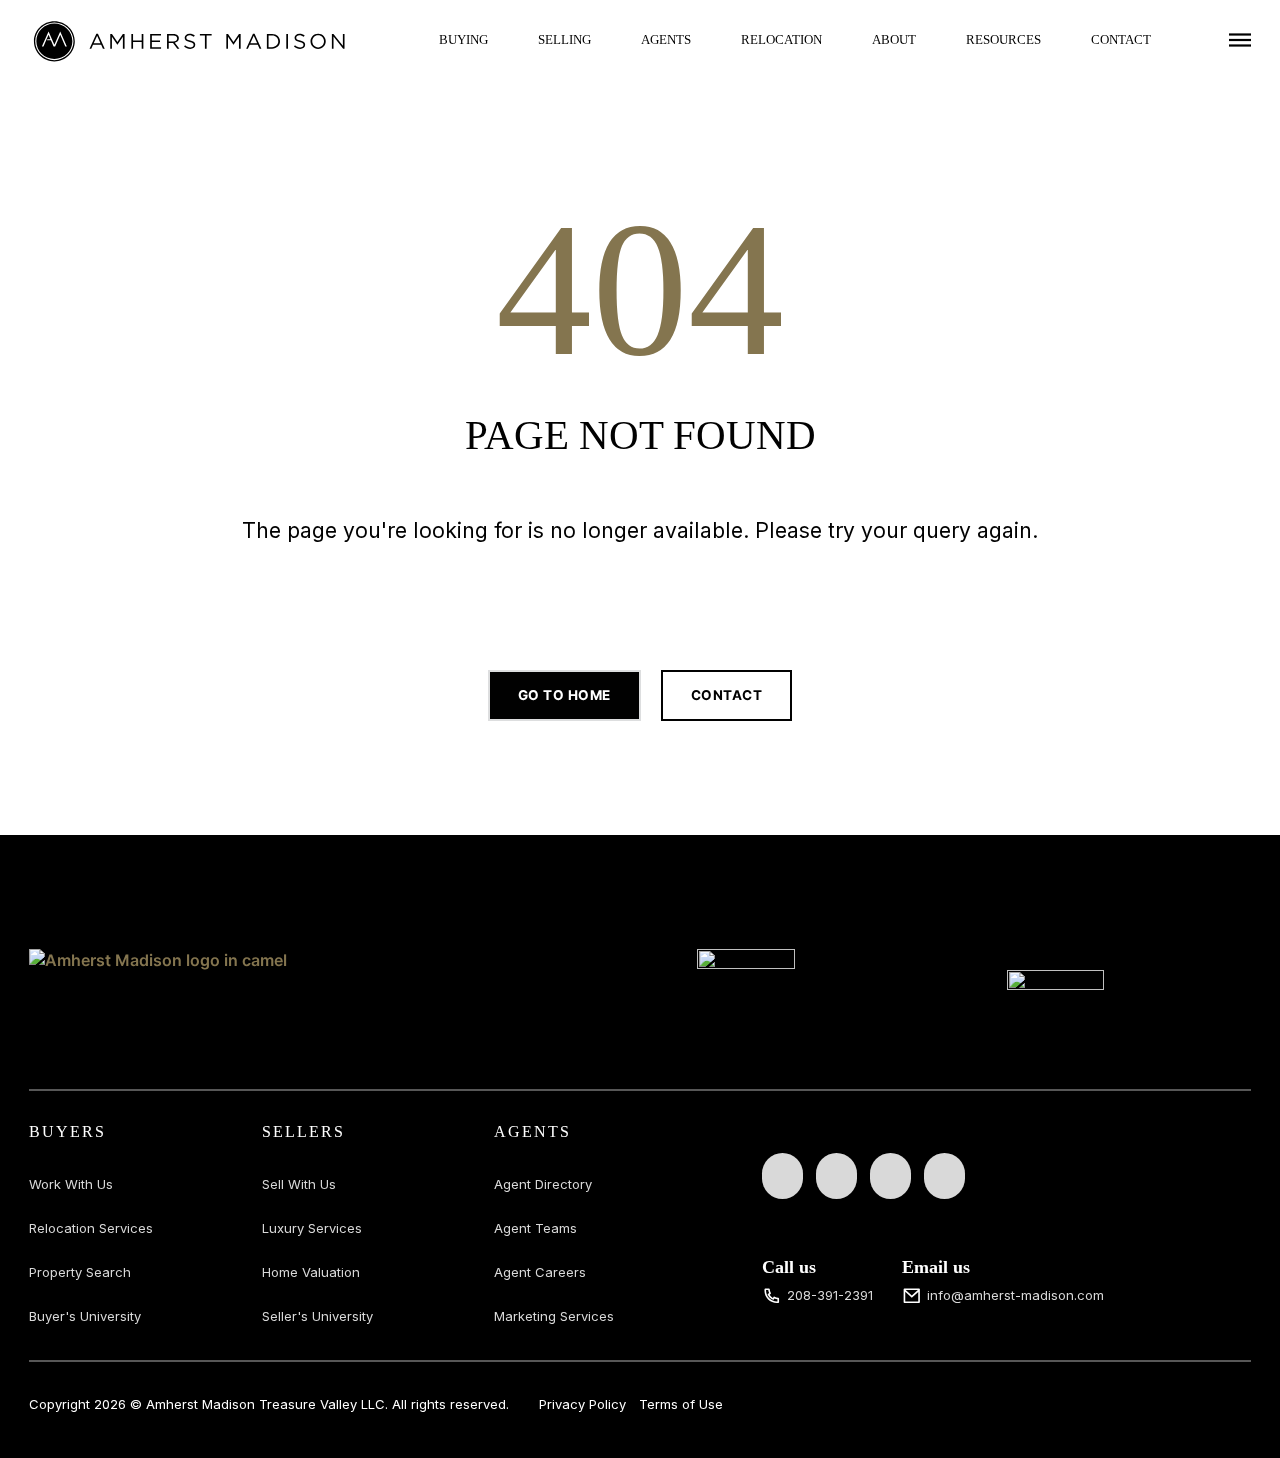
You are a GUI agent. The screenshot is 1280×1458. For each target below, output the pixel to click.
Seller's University (317, 1316)
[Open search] (640, 593)
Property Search (80, 1272)
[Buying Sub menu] (503, 39)
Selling (564, 39)
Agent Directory (543, 1184)
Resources (1003, 39)
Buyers (67, 1131)
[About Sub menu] (931, 39)
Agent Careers (540, 1272)
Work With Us (71, 1184)
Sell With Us (299, 1184)
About (894, 39)
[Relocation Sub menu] (837, 39)
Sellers (303, 1131)
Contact (1121, 39)
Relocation (781, 39)
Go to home (564, 695)
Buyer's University (85, 1316)
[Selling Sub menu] (606, 39)
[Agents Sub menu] (706, 39)
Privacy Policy (582, 1404)
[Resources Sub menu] (1056, 39)
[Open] (1240, 39)
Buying (463, 39)
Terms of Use (681, 1404)
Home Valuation (311, 1272)
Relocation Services (91, 1228)
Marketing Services (554, 1316)
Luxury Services (312, 1228)
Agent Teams (535, 1228)
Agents (666, 39)
